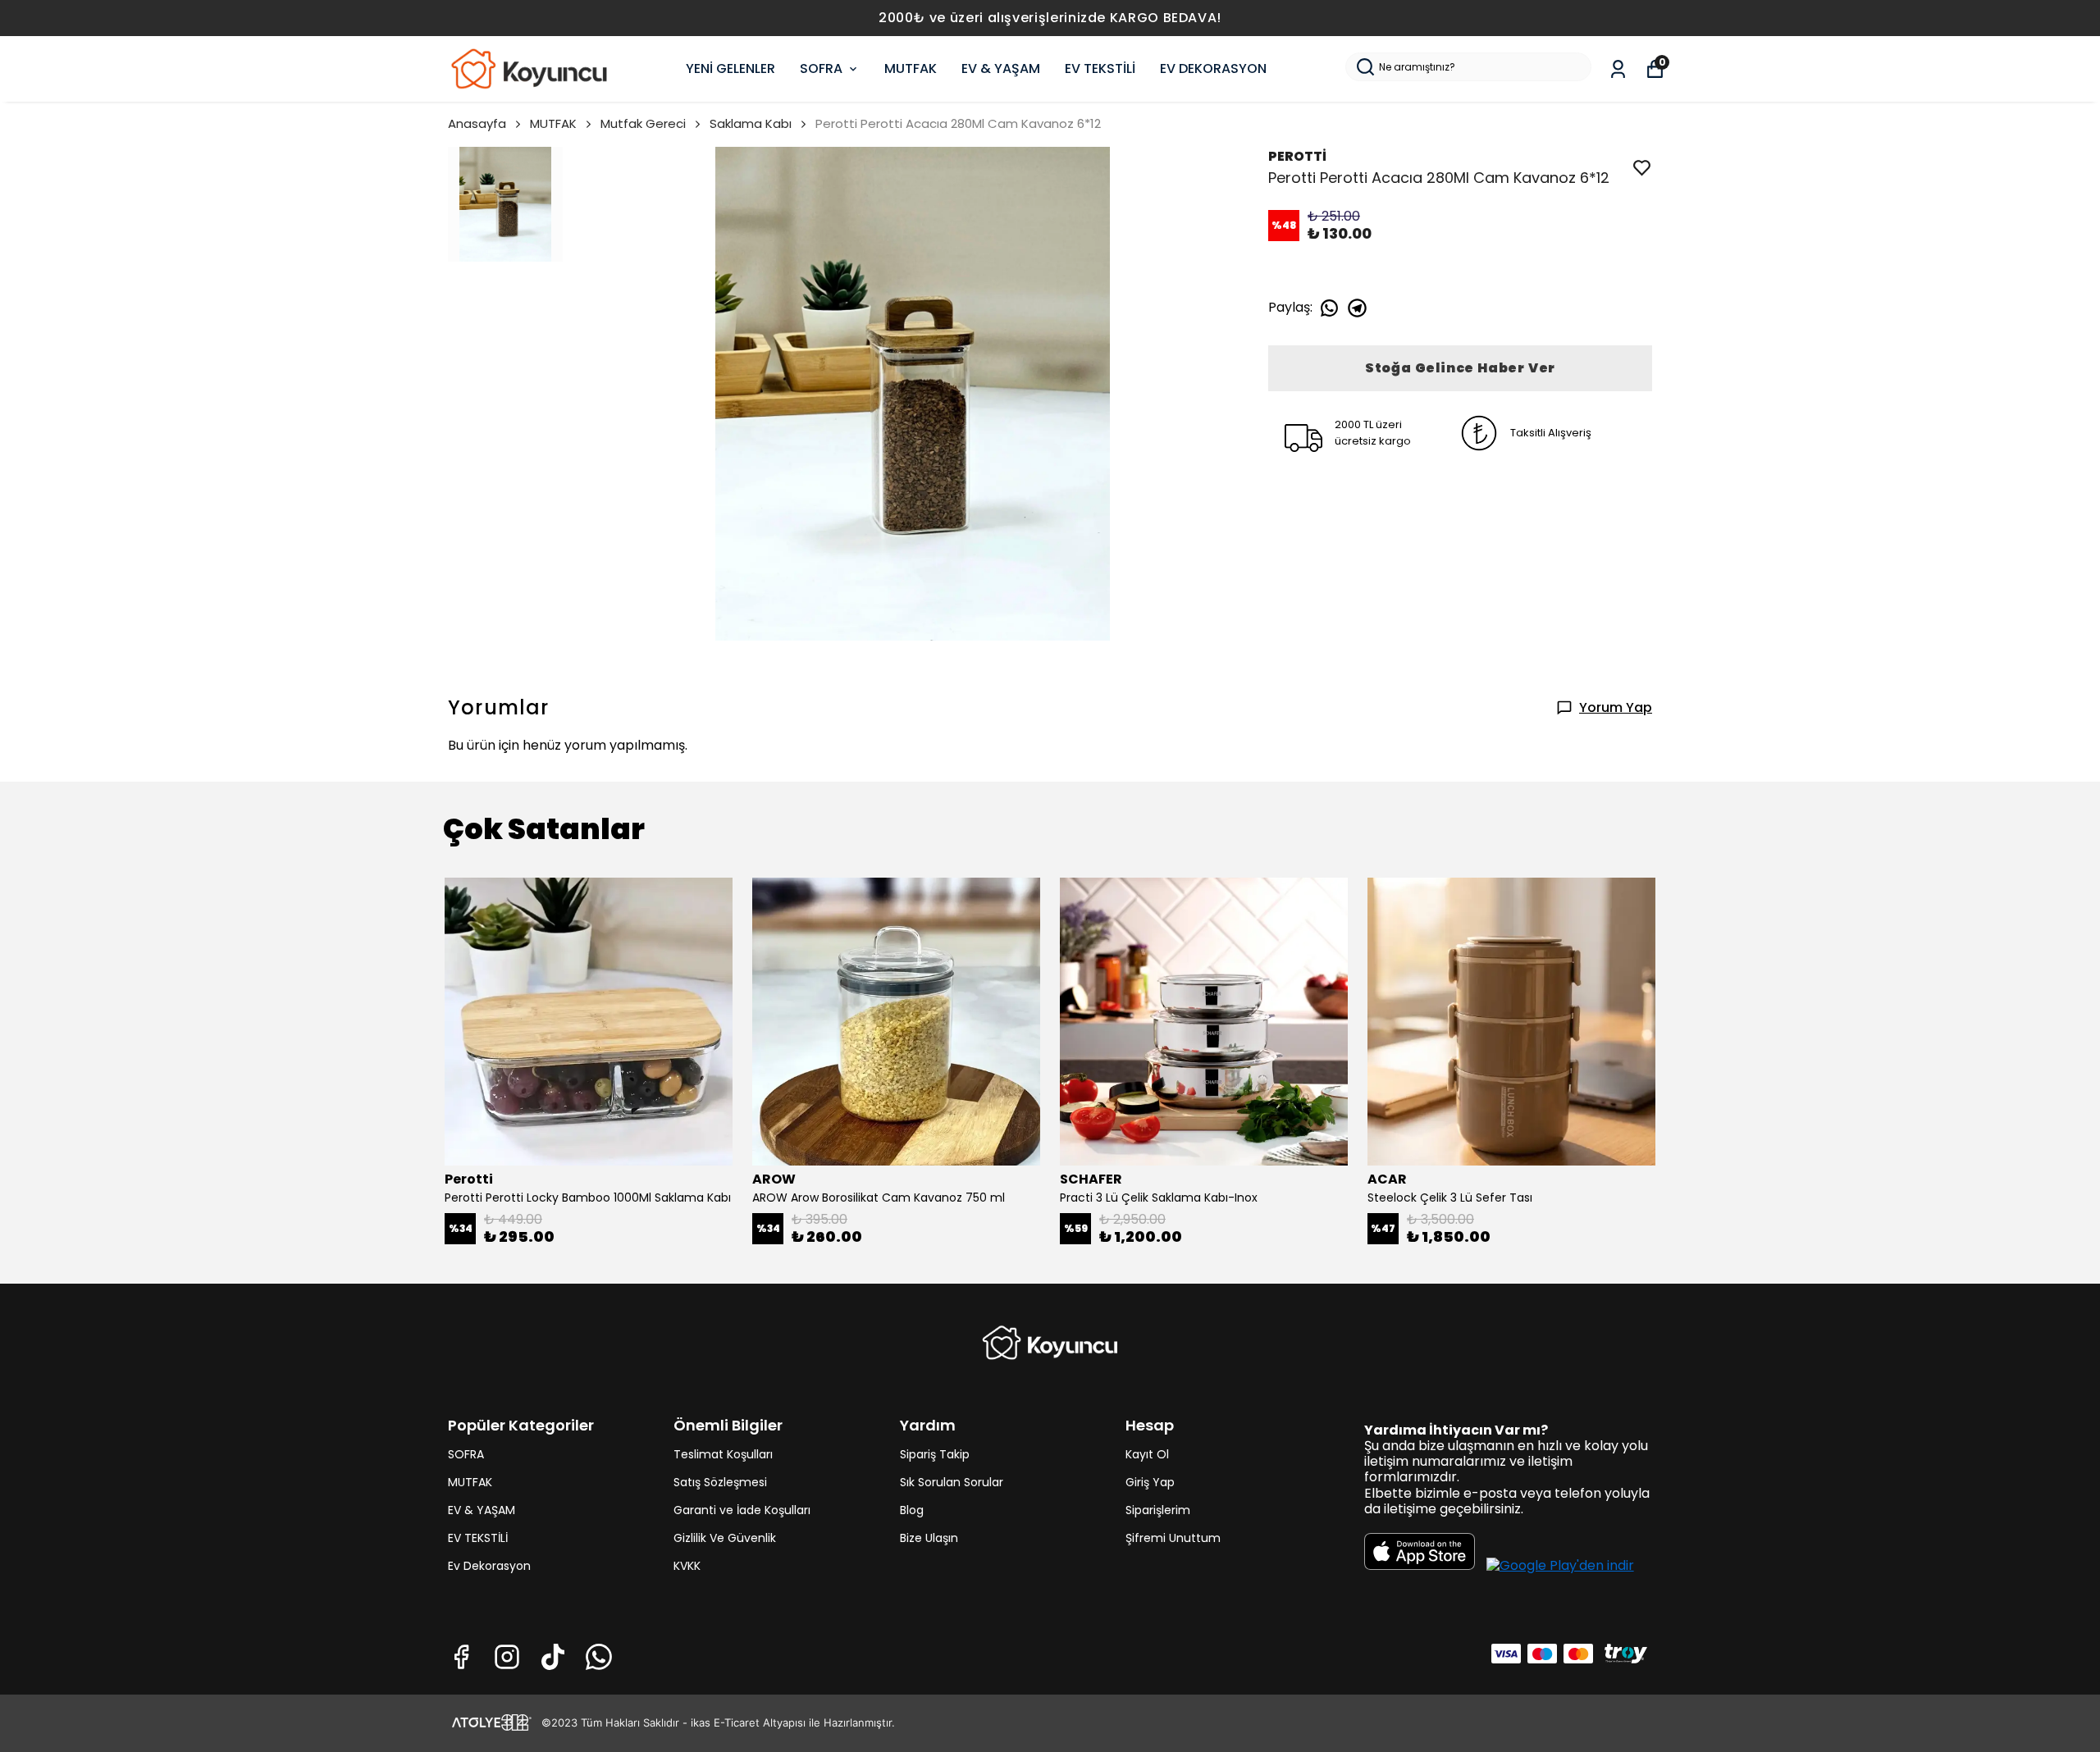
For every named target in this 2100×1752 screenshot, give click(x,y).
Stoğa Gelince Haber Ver (1460, 368)
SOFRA (821, 68)
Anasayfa (477, 123)
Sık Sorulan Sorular (952, 1482)
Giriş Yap (1150, 1482)
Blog (912, 1510)
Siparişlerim (1158, 1510)
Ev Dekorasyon (489, 1566)
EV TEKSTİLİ (1100, 68)
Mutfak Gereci (643, 123)
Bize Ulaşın (929, 1538)
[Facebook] (461, 1657)
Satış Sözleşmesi (720, 1482)
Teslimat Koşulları (723, 1454)
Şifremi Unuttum (1173, 1538)
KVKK (687, 1566)
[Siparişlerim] (1618, 69)
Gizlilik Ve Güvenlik (725, 1538)
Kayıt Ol (1147, 1454)
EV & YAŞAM (1001, 68)
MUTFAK (911, 68)
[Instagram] (507, 1657)
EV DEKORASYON (1213, 68)
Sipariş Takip (935, 1454)
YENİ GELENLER (730, 68)
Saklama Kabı (751, 123)
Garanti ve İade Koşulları (742, 1510)
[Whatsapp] (599, 1657)
